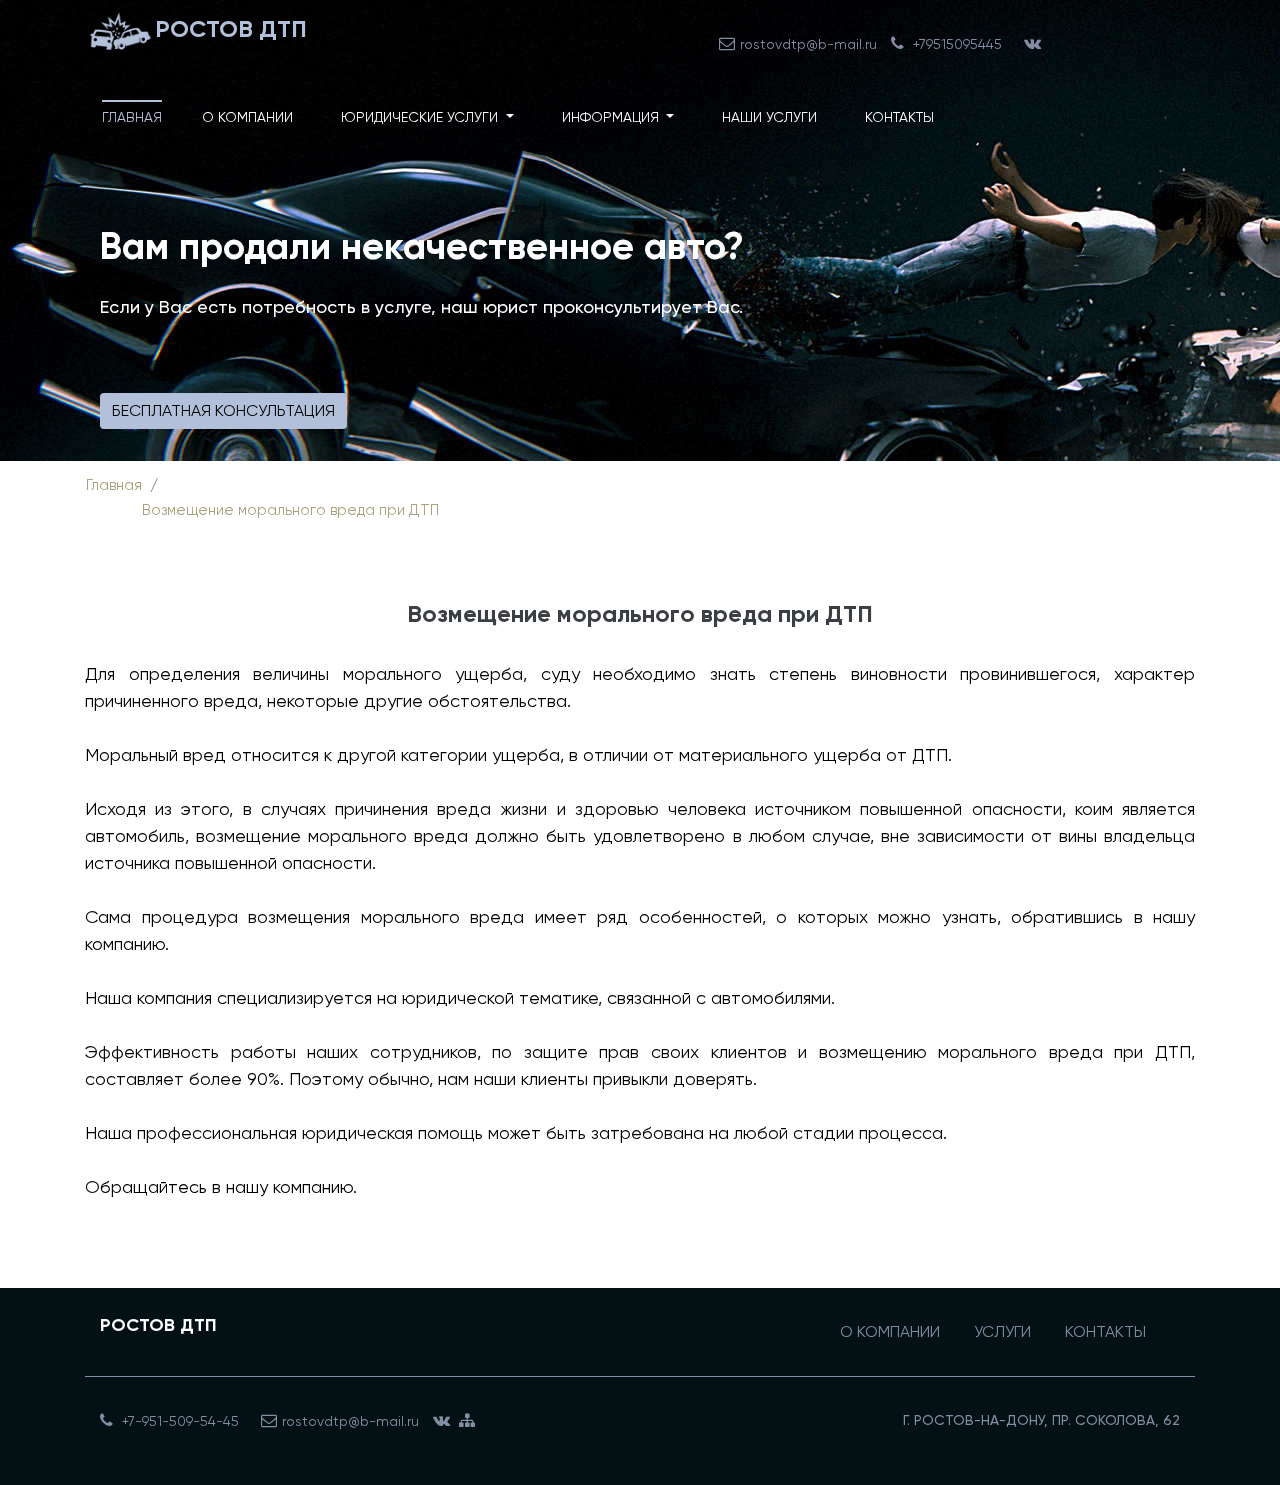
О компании (247, 117)
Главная (132, 117)
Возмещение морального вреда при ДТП (290, 510)
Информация (612, 117)
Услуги (1002, 1331)
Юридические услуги (421, 117)
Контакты (899, 117)
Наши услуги (769, 117)
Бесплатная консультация (223, 410)
